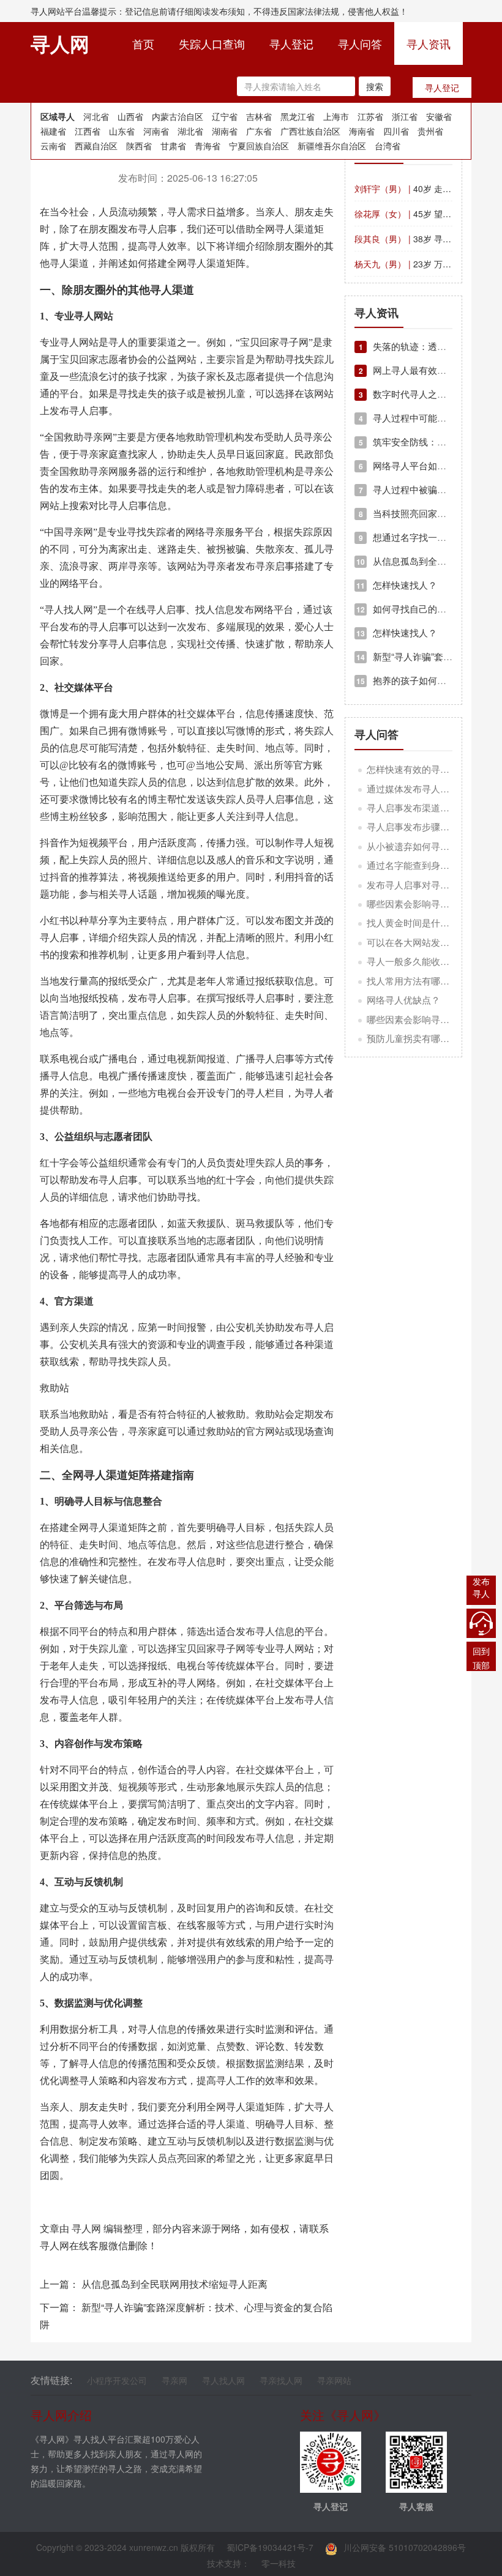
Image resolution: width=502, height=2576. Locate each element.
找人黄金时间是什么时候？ (422, 922)
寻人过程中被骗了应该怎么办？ (430, 489)
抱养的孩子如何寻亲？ (410, 680)
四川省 (396, 131)
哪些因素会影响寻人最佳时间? (429, 1019)
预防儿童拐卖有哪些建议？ (422, 1038)
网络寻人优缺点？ (403, 1000)
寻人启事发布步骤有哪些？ (422, 826)
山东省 (122, 131)
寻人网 (86, 2228)
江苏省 (370, 116)
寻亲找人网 (281, 2380)
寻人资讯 (429, 43)
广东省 (259, 131)
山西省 (130, 116)
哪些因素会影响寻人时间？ (422, 903)
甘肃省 (173, 146)
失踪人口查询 (212, 43)
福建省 (53, 131)
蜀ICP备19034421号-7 (270, 2547)
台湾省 (388, 146)
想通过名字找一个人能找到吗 (425, 537)
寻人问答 (360, 43)
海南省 (362, 131)
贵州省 (430, 131)
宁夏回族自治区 (259, 146)
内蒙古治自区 (178, 116)
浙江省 (405, 116)
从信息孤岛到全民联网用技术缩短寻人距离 (174, 2284)
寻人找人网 (223, 2380)
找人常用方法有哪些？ (413, 981)
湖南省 (225, 131)
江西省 (88, 131)
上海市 (336, 116)
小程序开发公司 (117, 2380)
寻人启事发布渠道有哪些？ (422, 807)
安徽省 (439, 116)
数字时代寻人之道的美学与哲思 (430, 394)
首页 (149, 43)
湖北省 (190, 131)
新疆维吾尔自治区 (332, 146)
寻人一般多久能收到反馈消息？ (431, 961)
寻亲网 (174, 2380)
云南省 (53, 146)
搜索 (375, 86)
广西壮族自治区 (310, 131)
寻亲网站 (334, 2380)
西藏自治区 (96, 146)
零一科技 (279, 2563)
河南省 (156, 131)
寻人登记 (291, 43)
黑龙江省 (298, 116)
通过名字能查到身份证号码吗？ (431, 865)
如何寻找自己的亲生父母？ (420, 609)
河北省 (96, 116)
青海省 (208, 146)
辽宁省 (225, 116)
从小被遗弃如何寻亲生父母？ (426, 846)
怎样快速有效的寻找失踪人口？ (431, 769)
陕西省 (139, 146)
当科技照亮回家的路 (407, 513)
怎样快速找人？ (397, 585)
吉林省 (259, 116)
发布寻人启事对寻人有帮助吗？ (431, 884)
